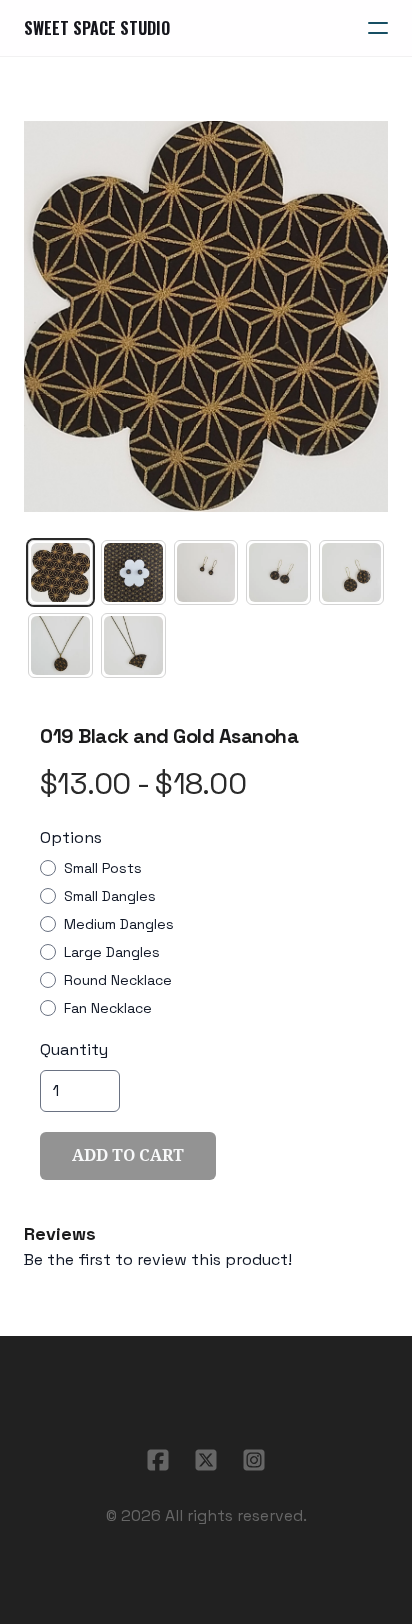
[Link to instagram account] (254, 1460)
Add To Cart (128, 1155)
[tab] (60, 572)
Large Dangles (112, 952)
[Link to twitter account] (206, 1460)
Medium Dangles (119, 924)
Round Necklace (118, 980)
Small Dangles (110, 896)
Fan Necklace (108, 1008)
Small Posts (103, 868)
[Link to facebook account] (158, 1460)
